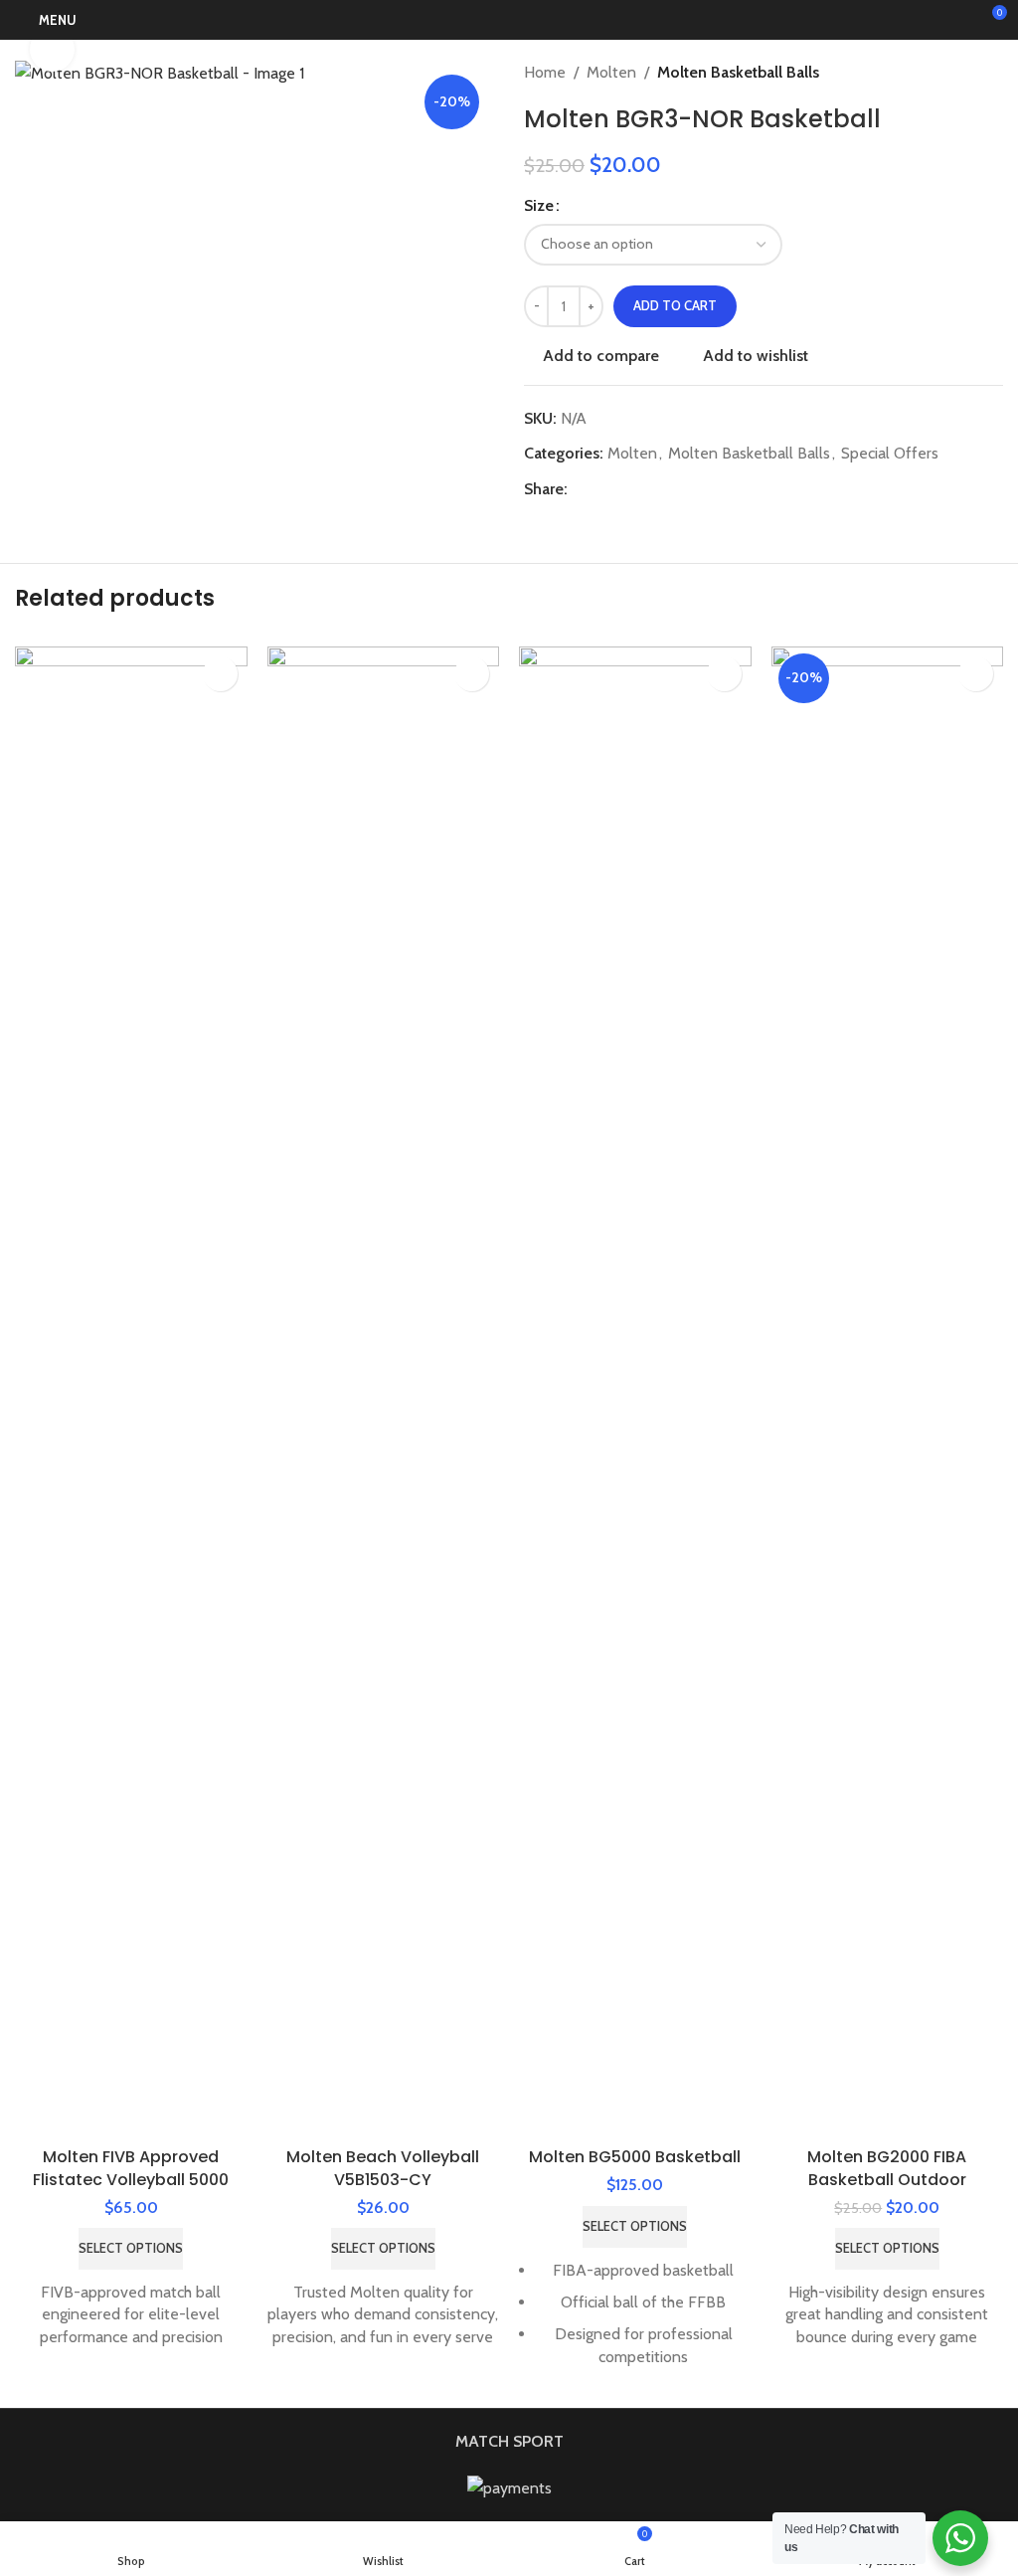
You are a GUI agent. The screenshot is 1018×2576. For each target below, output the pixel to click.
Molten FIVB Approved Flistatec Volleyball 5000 (131, 2168)
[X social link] (603, 490)
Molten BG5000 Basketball (635, 2157)
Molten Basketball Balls (738, 72)
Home (545, 72)
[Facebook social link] (580, 490)
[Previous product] (943, 73)
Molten (611, 72)
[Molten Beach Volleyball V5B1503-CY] (384, 1392)
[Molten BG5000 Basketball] (635, 1392)
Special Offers (890, 453)
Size (539, 205)
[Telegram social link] (675, 490)
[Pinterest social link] (627, 490)
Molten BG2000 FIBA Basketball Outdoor (887, 2168)
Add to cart (675, 305)
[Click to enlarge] (52, 49)
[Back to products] (967, 73)
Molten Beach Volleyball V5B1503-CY (383, 2168)
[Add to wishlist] (220, 674)
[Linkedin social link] (651, 490)
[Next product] (991, 73)
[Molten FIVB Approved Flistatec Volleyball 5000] (131, 1392)
